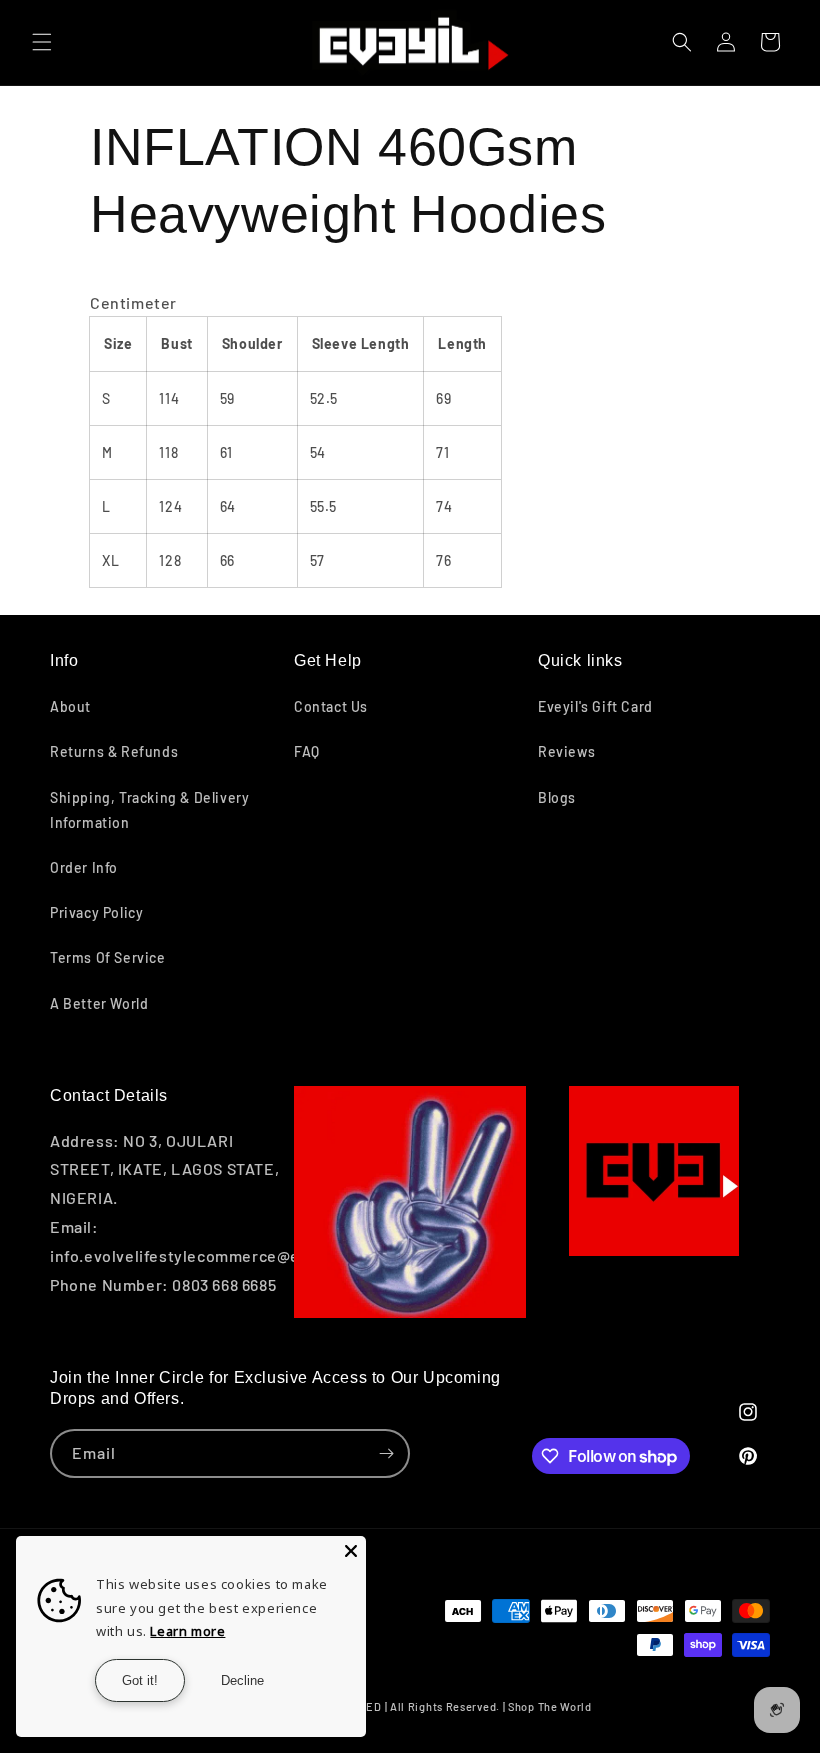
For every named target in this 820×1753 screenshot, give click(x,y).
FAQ (307, 751)
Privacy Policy (96, 912)
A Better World (99, 1003)
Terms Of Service (108, 957)
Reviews (566, 751)
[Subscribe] (386, 1453)
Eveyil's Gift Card (595, 706)
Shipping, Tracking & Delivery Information (149, 810)
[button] (42, 42)
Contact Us (331, 706)
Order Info (84, 867)
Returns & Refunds (114, 751)
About (70, 706)
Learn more (187, 1631)
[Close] (351, 1551)
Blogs (557, 797)
